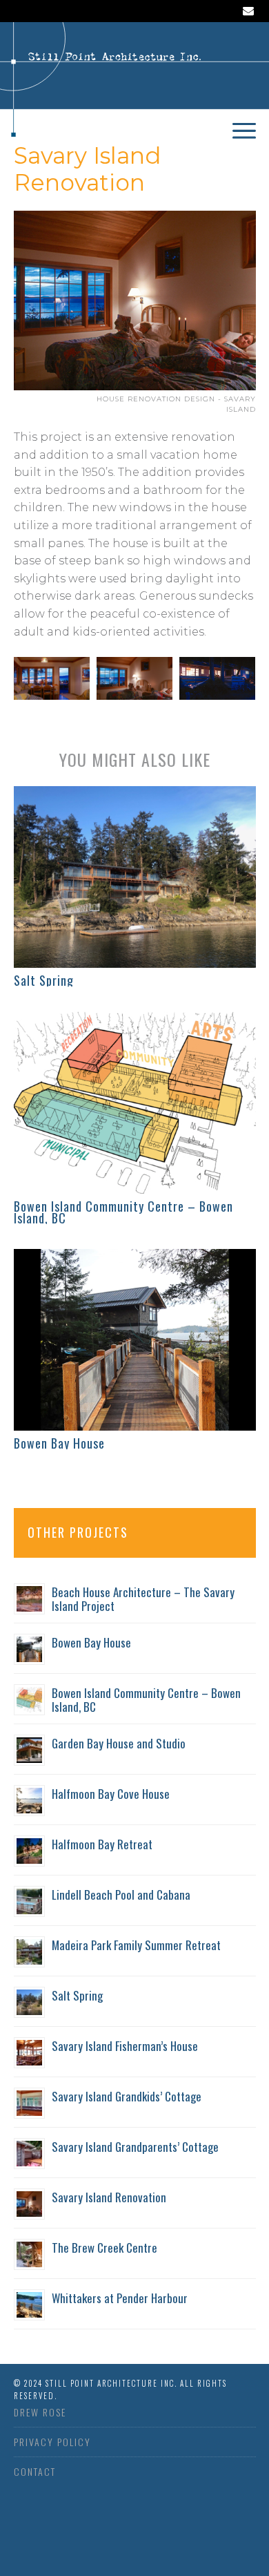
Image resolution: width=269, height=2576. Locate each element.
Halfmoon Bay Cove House (111, 1794)
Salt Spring (44, 980)
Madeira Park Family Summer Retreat (136, 1945)
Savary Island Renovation (109, 2197)
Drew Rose (40, 2412)
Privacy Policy (52, 2442)
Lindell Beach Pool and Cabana (121, 1895)
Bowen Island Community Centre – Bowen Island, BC (123, 1212)
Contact (35, 2471)
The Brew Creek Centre (104, 2248)
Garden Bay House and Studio (119, 1743)
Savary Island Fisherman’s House (125, 2046)
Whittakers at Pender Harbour (120, 2298)
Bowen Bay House (59, 1443)
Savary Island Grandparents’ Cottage (135, 2147)
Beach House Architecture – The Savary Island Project (143, 1599)
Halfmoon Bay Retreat (102, 1844)
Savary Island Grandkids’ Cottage (127, 2096)
